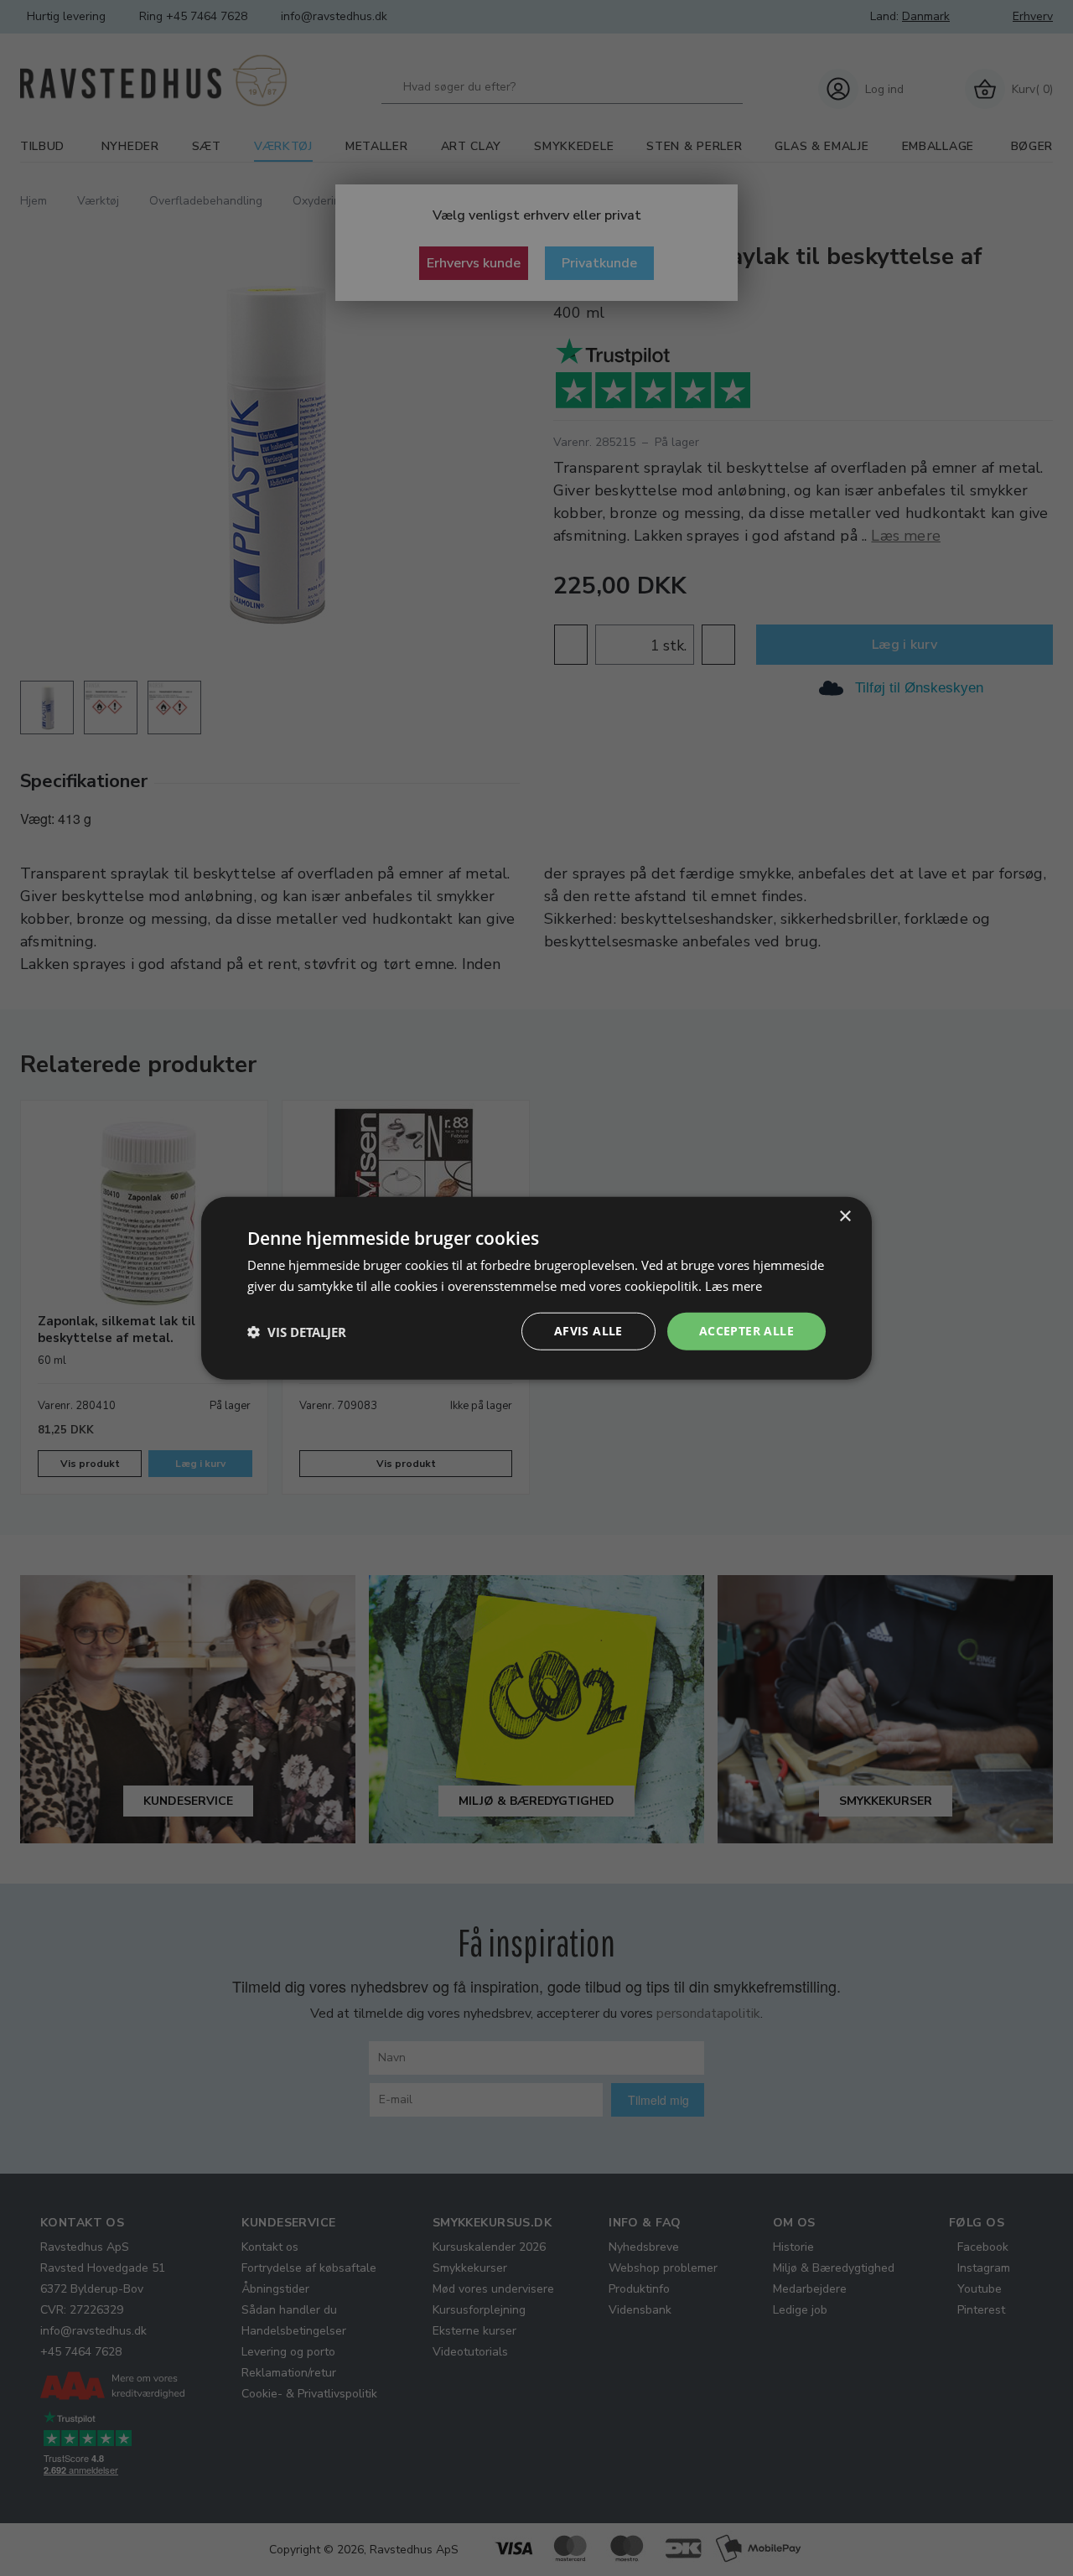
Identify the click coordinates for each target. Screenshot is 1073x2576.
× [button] (845, 1216)
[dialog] (536, 1288)
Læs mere (733, 1285)
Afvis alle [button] (588, 1331)
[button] (297, 1331)
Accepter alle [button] (746, 1331)
